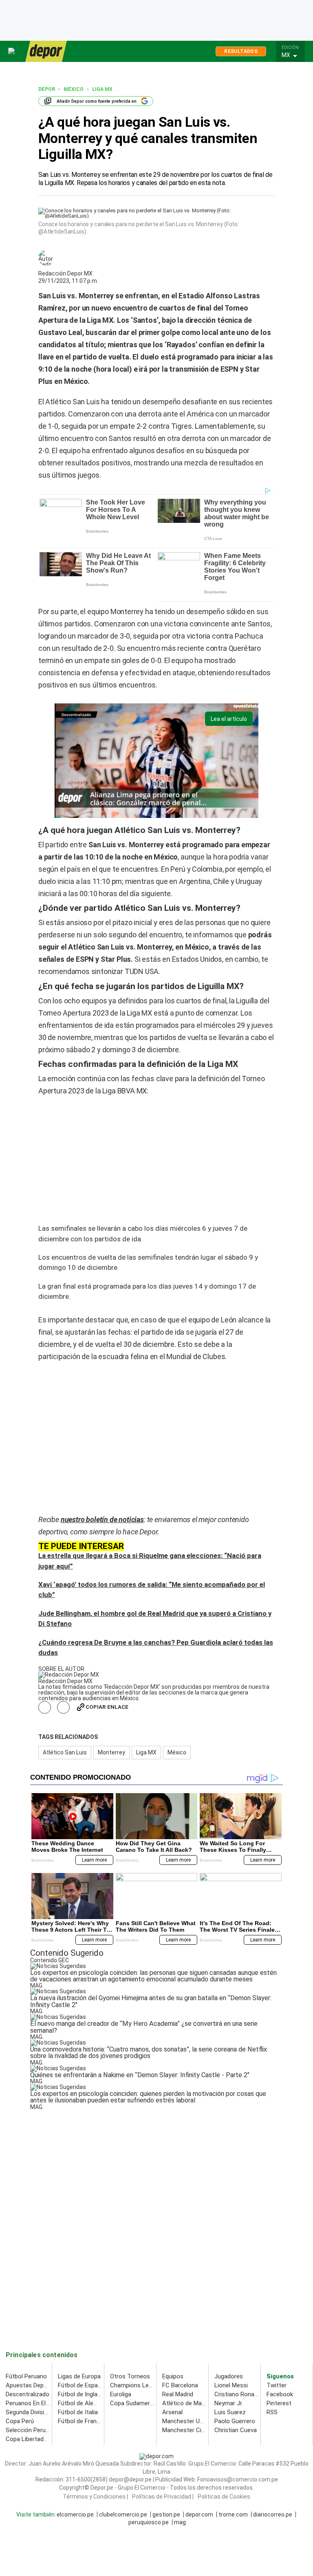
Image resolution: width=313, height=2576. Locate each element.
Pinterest (279, 2403)
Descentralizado (28, 2394)
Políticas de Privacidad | (163, 2497)
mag (180, 2522)
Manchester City (184, 2430)
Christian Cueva (236, 2430)
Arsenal (172, 2412)
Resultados (241, 51)
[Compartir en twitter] (63, 1707)
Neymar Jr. (229, 2403)
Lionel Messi (231, 2385)
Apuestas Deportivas (34, 2385)
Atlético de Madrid (187, 2403)
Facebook (280, 2394)
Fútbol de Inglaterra (84, 2394)
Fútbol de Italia (78, 2412)
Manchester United (188, 2421)
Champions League (136, 2385)
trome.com (233, 2514)
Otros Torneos (130, 2376)
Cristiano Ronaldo (238, 2394)
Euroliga (121, 2394)
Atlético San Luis (65, 1752)
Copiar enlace (107, 1707)
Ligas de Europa (79, 2376)
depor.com (199, 2514)
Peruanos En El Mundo (36, 2403)
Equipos (173, 2376)
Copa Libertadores (31, 2439)
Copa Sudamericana (137, 2403)
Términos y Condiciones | (95, 2497)
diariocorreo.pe (273, 2514)
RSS (272, 2412)
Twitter (277, 2385)
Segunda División (28, 2412)
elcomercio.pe (75, 2514)
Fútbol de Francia (81, 2421)
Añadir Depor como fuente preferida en (97, 101)
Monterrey (111, 1752)
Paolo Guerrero (235, 2421)
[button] (293, 55)
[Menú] (12, 51)
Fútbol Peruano (26, 2376)
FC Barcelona (180, 2385)
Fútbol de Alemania (84, 2403)
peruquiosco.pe (149, 2522)
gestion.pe (166, 2514)
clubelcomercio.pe (123, 2514)
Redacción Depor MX (65, 273)
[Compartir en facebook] (45, 1707)
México (177, 1752)
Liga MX (146, 1752)
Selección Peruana (31, 2430)
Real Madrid (178, 2394)
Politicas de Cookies (224, 2497)
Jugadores (229, 2376)
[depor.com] (46, 51)
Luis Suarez (230, 2412)
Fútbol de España (81, 2385)
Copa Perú (20, 2421)
